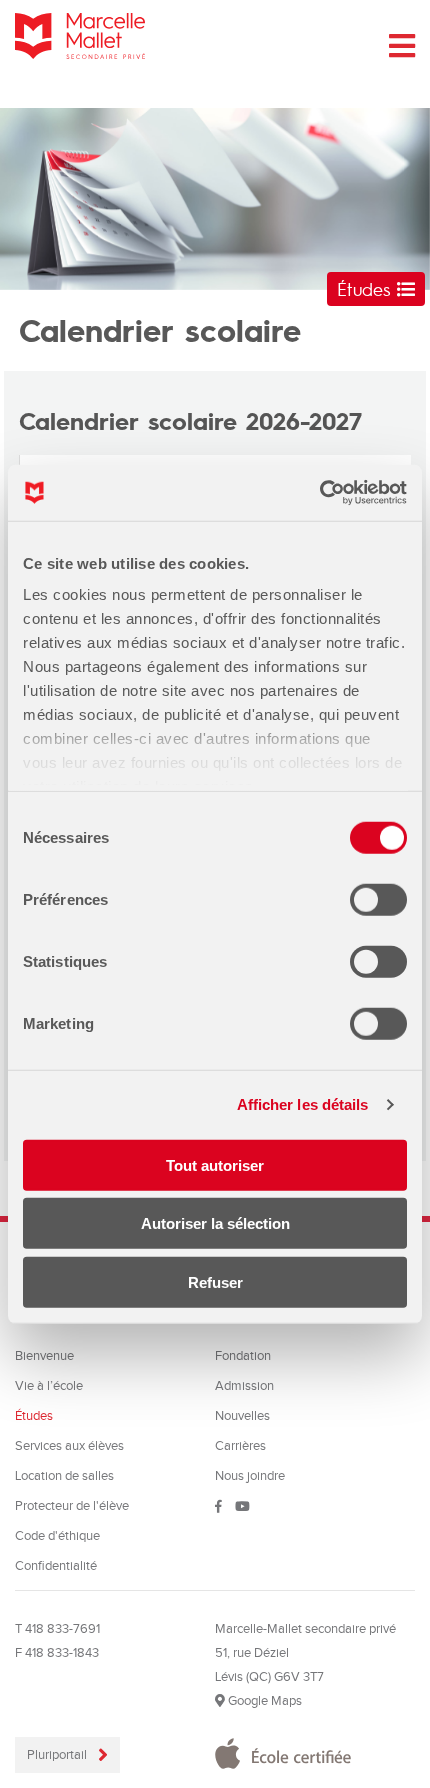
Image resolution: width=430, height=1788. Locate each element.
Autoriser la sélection (215, 1223)
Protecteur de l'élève (72, 1506)
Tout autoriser (215, 1164)
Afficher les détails (303, 1104)
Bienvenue (44, 1356)
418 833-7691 (62, 1629)
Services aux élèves (69, 1446)
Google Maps (263, 1701)
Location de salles (64, 1476)
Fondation (243, 1356)
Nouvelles (242, 1416)
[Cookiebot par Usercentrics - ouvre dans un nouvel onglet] (319, 493)
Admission (244, 1386)
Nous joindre (250, 1476)
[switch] (378, 899)
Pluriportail (58, 1755)
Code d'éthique (57, 1536)
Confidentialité (56, 1566)
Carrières (240, 1446)
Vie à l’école (49, 1386)
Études (367, 288)
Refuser (215, 1281)
